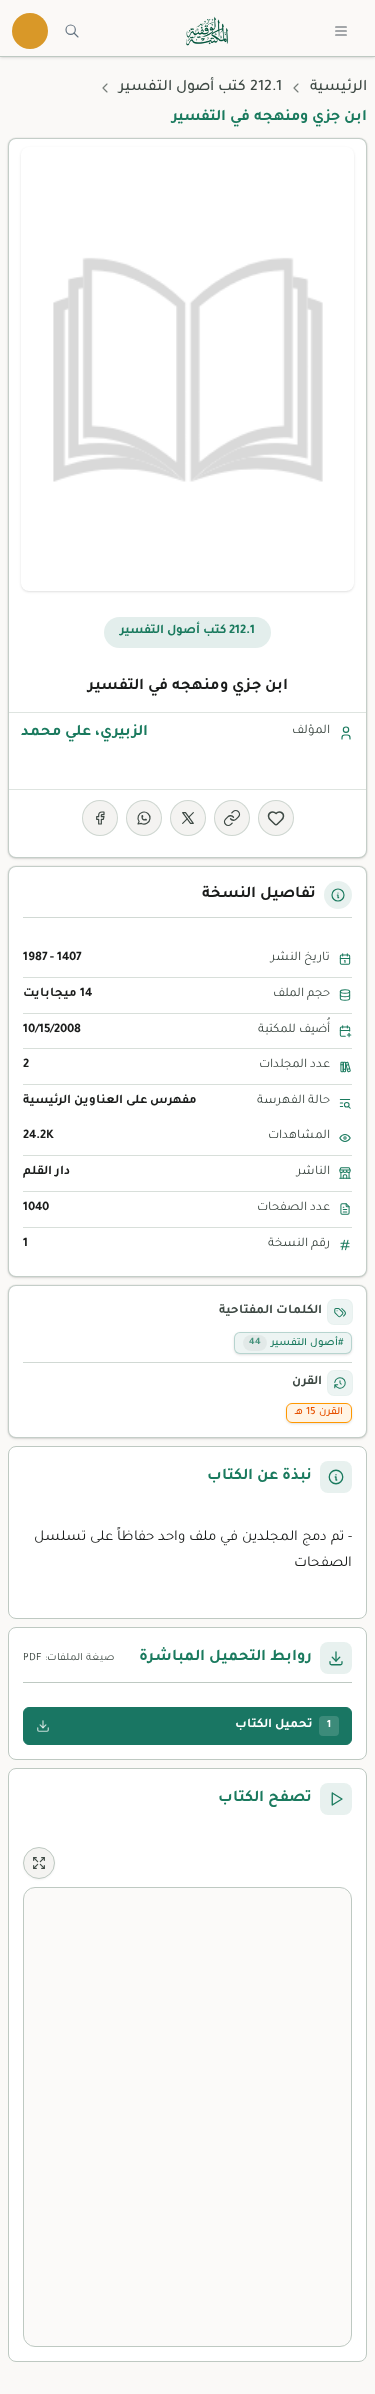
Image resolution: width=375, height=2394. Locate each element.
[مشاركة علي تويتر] (188, 818)
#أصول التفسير (296, 1343)
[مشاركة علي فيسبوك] (100, 818)
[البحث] (72, 31)
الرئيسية (338, 88)
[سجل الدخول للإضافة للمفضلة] (276, 818)
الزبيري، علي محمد (84, 733)
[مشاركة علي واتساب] (144, 818)
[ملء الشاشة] (39, 1863)
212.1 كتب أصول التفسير (200, 88)
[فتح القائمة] (341, 31)
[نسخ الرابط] (232, 818)
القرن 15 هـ (319, 1412)
